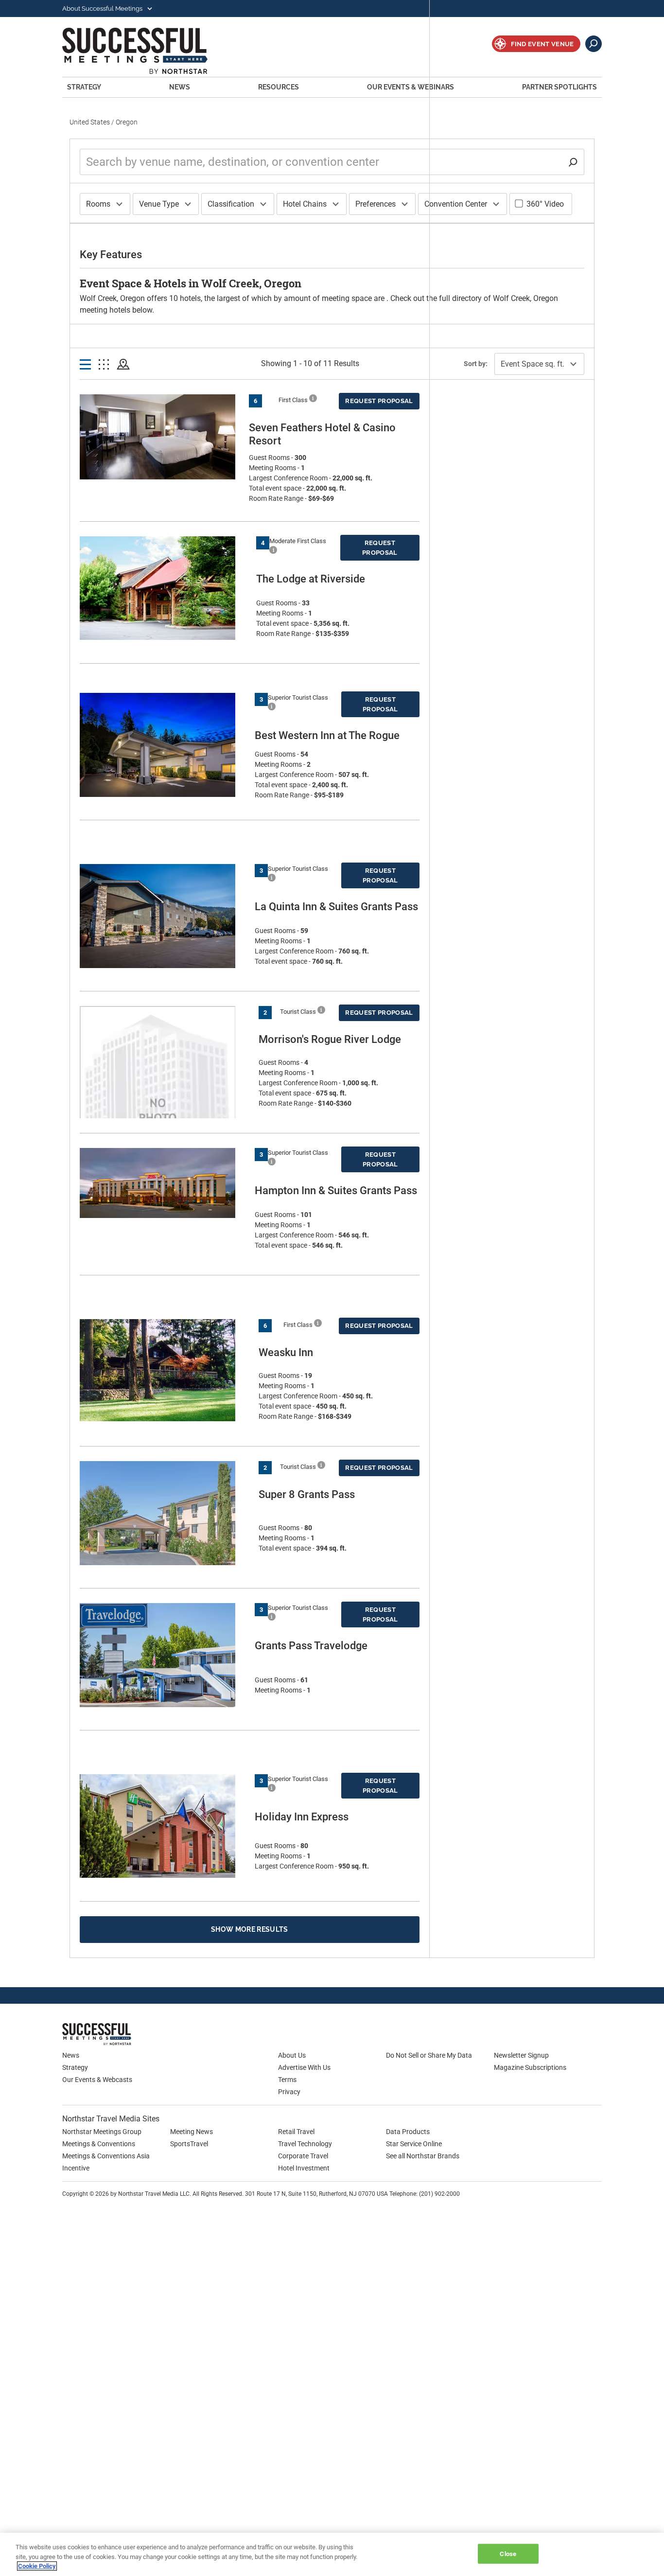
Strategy (84, 87)
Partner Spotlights (559, 87)
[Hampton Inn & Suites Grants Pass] (162, 1183)
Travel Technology (305, 2144)
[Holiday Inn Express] (162, 1826)
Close (508, 2553)
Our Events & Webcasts (97, 2080)
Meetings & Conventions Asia (106, 2156)
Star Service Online (414, 2144)
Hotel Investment (304, 2168)
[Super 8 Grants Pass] (164, 1513)
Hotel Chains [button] (305, 204)
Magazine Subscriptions (530, 2067)
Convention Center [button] (456, 204)
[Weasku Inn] (164, 1370)
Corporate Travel (303, 2156)
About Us (292, 2055)
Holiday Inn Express (302, 1817)
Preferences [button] (376, 204)
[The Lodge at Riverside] (163, 588)
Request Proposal (379, 401)
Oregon (127, 122)
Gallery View (104, 365)
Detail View (85, 365)
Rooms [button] (98, 204)
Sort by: (476, 364)
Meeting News (192, 2132)
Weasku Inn (286, 1352)
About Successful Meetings (103, 9)
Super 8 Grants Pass (307, 1494)
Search (594, 44)
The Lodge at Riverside (311, 579)
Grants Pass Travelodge (311, 1646)
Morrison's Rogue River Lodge (330, 1039)
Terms (287, 2080)
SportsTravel (189, 2144)
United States (90, 122)
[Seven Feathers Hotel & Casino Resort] (159, 437)
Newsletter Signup (521, 2055)
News (180, 87)
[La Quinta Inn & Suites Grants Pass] (162, 916)
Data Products (408, 2132)
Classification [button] (231, 204)
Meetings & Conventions (99, 2144)
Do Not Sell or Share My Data (429, 2055)
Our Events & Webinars (411, 87)
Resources (279, 87)
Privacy (289, 2092)
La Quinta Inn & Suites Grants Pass (336, 907)
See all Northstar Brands (423, 2156)
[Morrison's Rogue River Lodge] (164, 1107)
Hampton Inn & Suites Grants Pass (336, 1191)
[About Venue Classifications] (313, 398)
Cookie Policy (37, 2566)
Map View (123, 365)
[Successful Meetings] (125, 2034)
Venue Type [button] (159, 204)
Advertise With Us (304, 2067)
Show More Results (250, 1929)
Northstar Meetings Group (102, 2132)
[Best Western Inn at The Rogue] (162, 745)
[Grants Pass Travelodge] (162, 1655)
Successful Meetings (148, 51)
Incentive (76, 2168)
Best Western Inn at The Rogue (327, 735)
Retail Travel (296, 2132)
